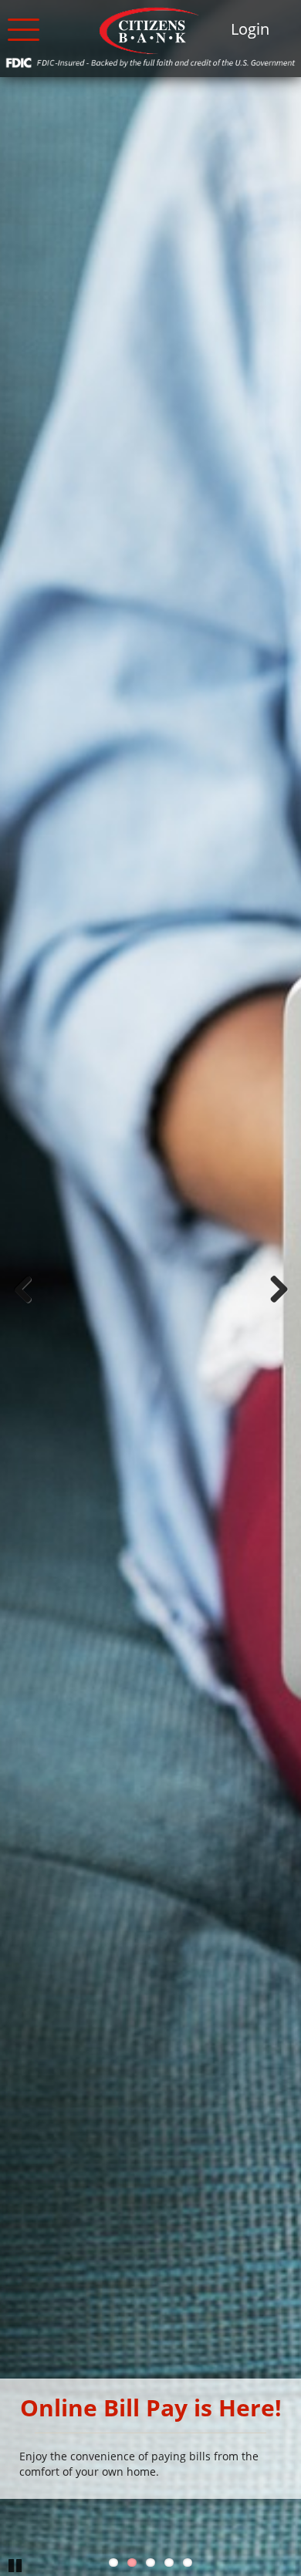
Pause (15, 2564)
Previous (23, 1288)
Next (278, 1288)
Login (250, 29)
